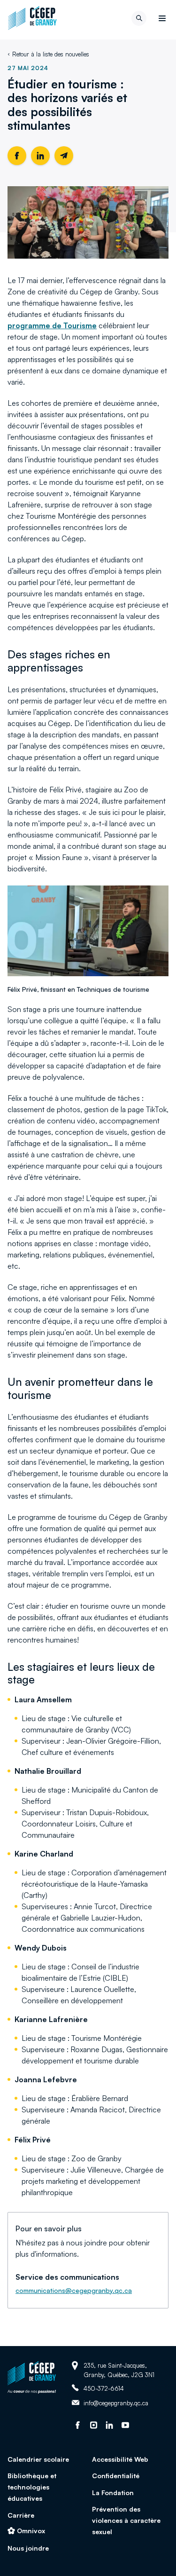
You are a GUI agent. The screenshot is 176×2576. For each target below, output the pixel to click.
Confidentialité (116, 2476)
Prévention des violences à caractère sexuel (126, 2520)
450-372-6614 (104, 2388)
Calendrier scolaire (38, 2459)
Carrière (21, 2515)
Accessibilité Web (120, 2459)
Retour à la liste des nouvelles (51, 54)
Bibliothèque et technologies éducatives (32, 2487)
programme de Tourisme (52, 325)
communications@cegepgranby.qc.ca (74, 2290)
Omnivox (31, 2531)
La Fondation (113, 2493)
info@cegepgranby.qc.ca (116, 2403)
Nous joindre (28, 2548)
